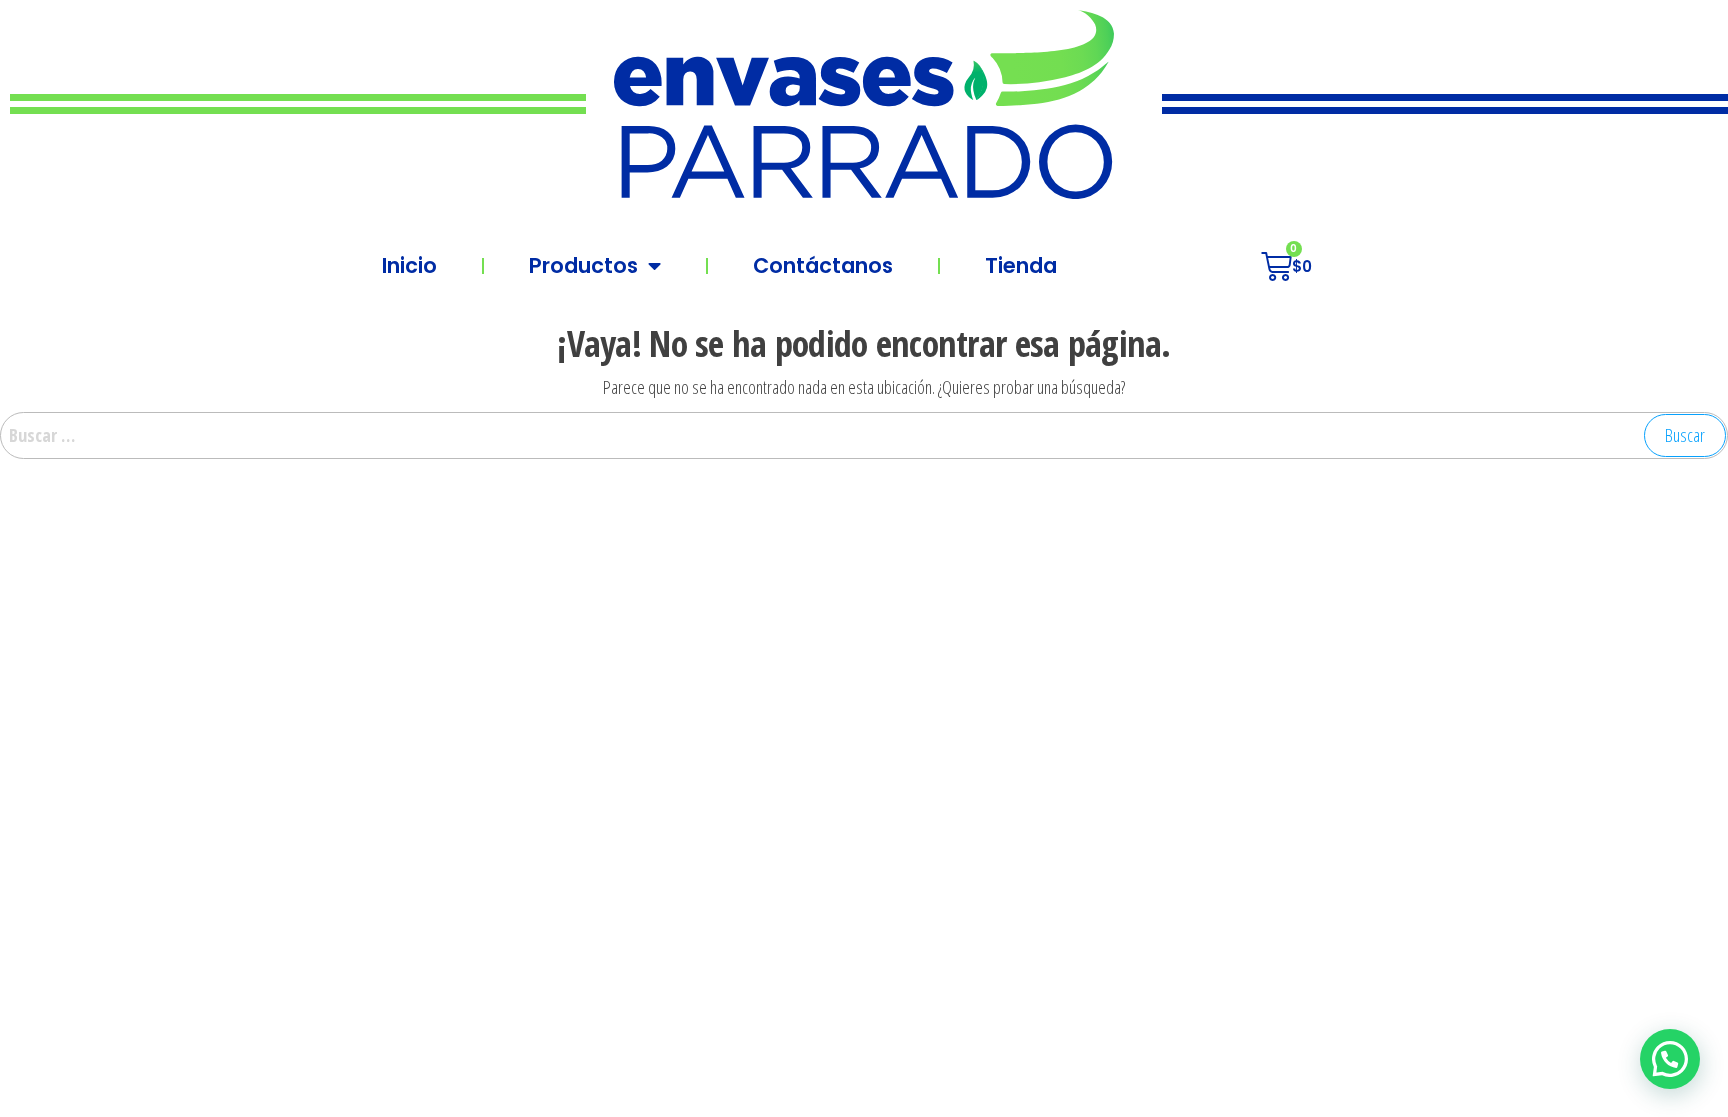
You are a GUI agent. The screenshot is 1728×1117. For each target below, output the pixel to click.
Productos (583, 265)
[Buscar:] (864, 435)
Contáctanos (823, 265)
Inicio (409, 265)
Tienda (1021, 265)
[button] (1670, 1059)
